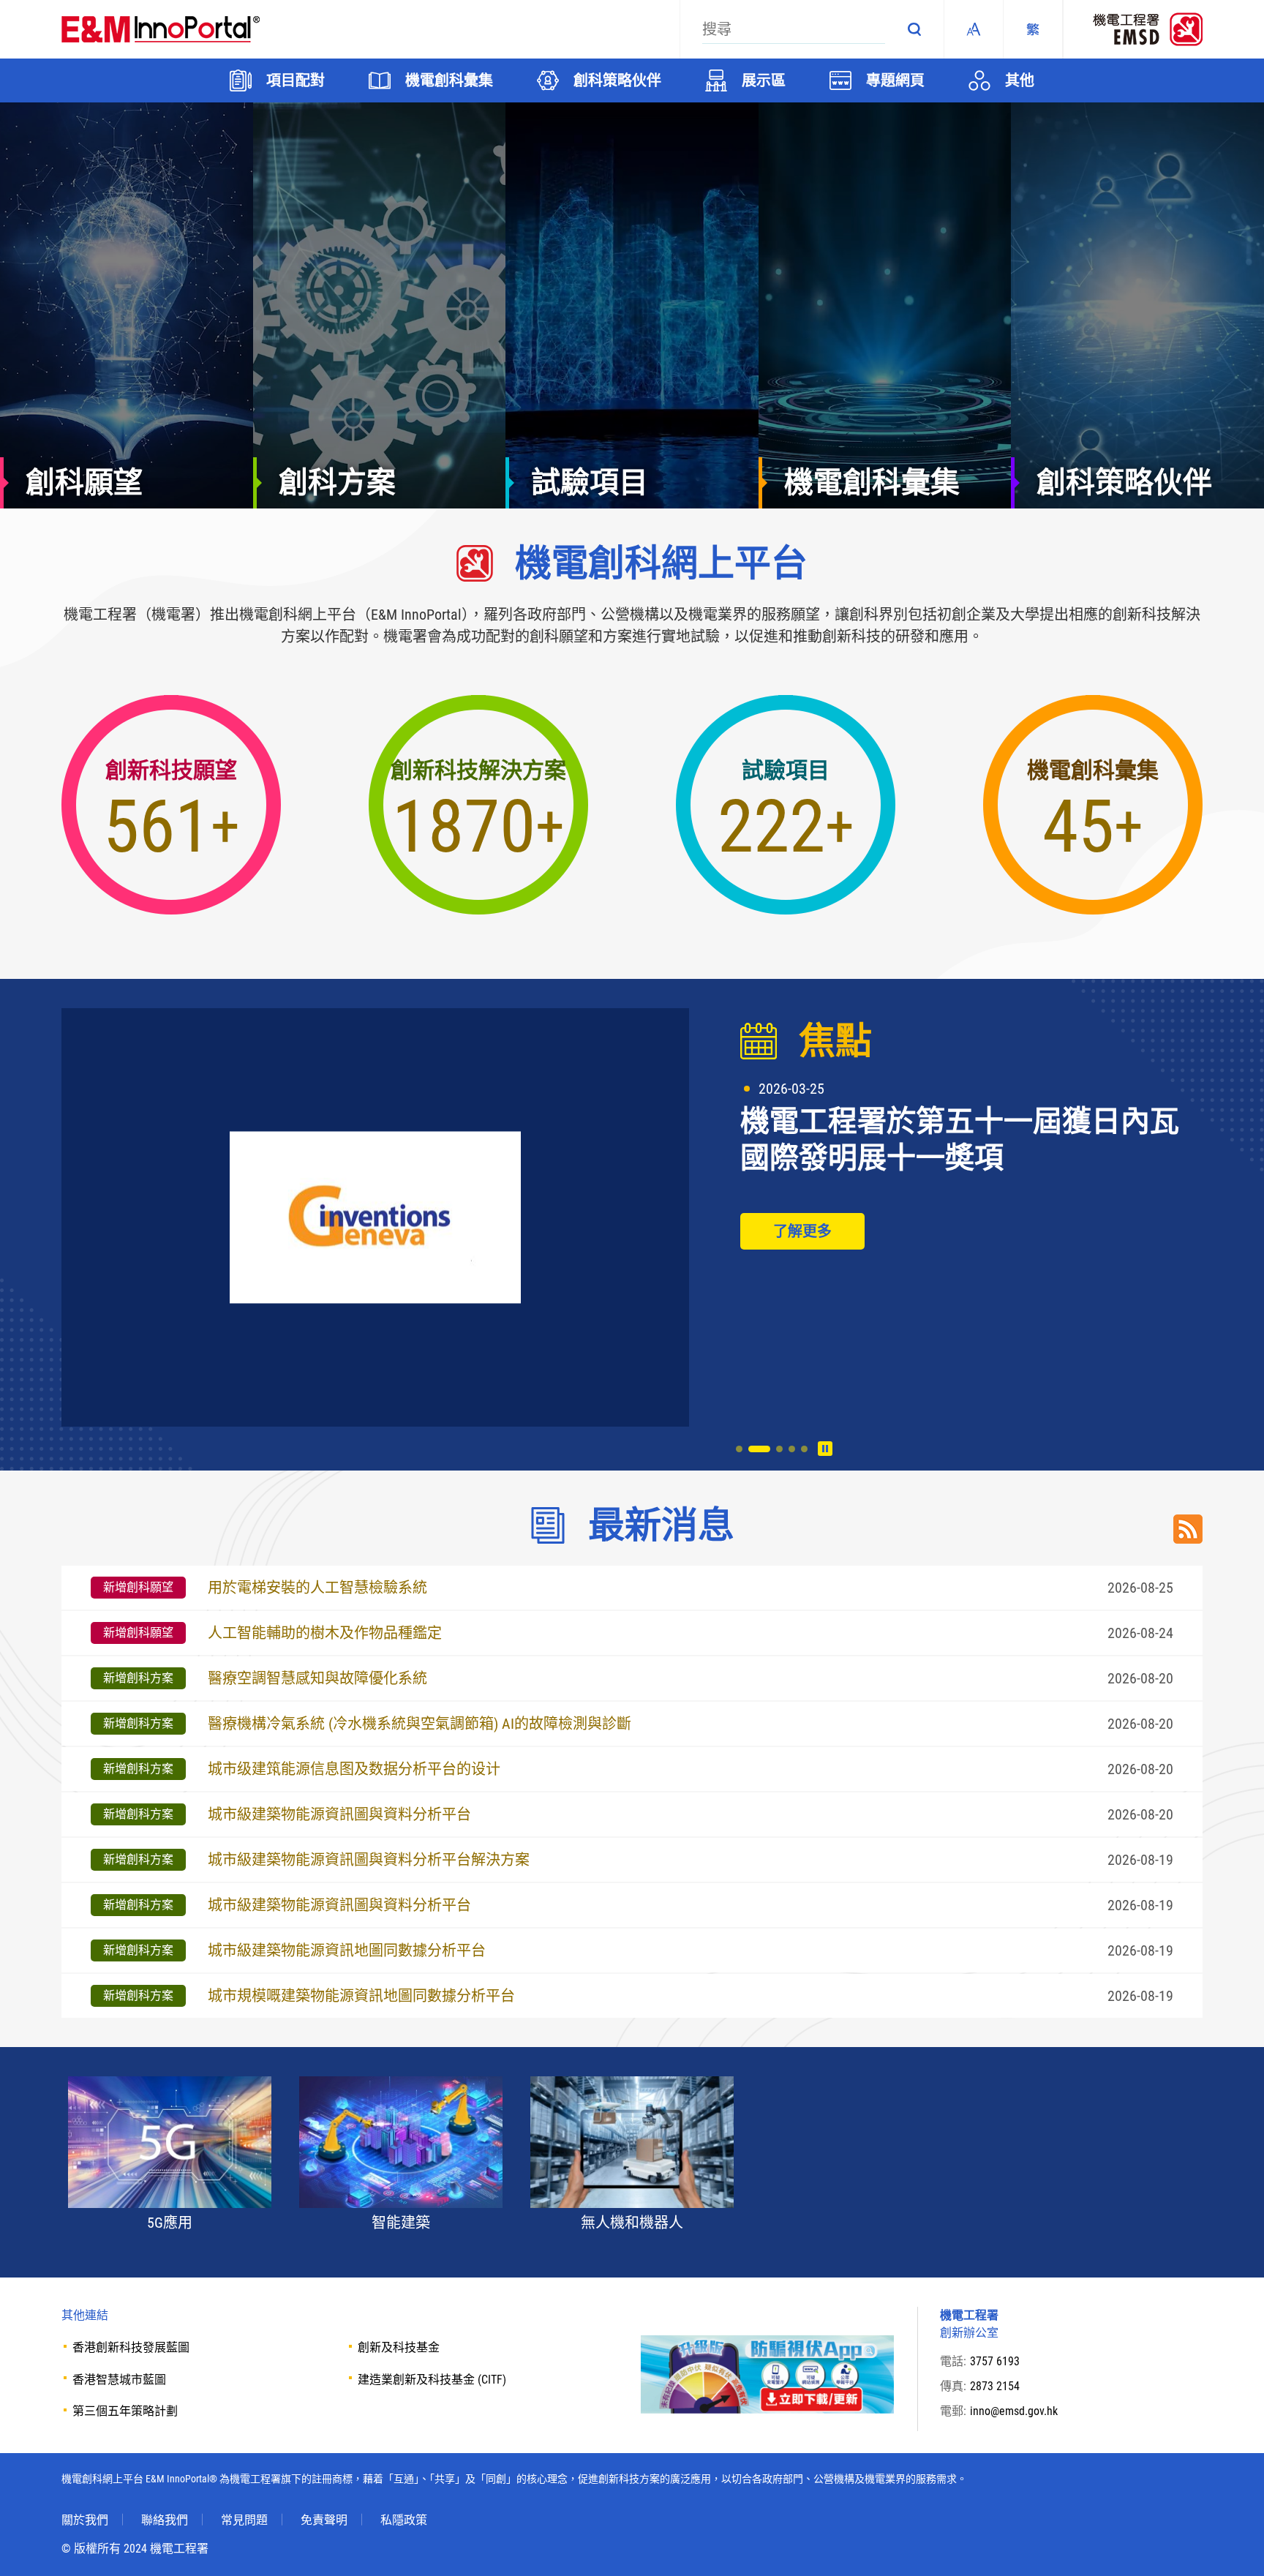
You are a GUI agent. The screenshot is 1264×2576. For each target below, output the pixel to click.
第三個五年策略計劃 (125, 2411)
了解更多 (802, 1231)
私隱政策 (404, 2520)
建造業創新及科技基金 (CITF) (432, 2380)
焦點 (835, 1041)
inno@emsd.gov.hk (1014, 2411)
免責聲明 (324, 2520)
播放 (825, 1449)
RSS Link (1188, 1529)
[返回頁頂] (1231, 2543)
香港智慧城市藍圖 (119, 2380)
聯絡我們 (165, 2520)
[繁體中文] (1033, 29)
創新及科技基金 (399, 2347)
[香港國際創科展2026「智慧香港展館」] (375, 1217)
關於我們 (85, 2520)
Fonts (974, 29)
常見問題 (244, 2520)
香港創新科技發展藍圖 (131, 2347)
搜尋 (914, 29)
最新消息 (661, 1525)
